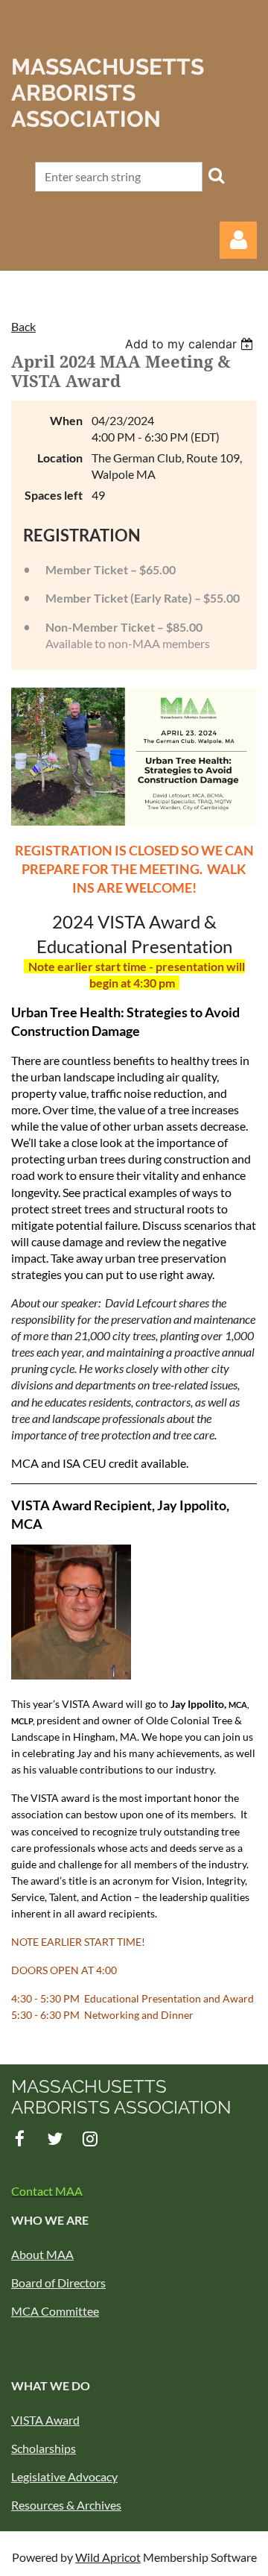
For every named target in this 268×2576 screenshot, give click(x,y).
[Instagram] (90, 2139)
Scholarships (44, 2448)
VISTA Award (45, 2420)
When (66, 420)
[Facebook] (20, 2139)
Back (23, 326)
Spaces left (54, 495)
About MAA (42, 2254)
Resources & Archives (66, 2505)
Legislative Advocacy (64, 2476)
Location (60, 458)
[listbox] (191, 344)
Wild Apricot (108, 2557)
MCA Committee (55, 2311)
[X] (55, 2139)
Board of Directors (58, 2283)
